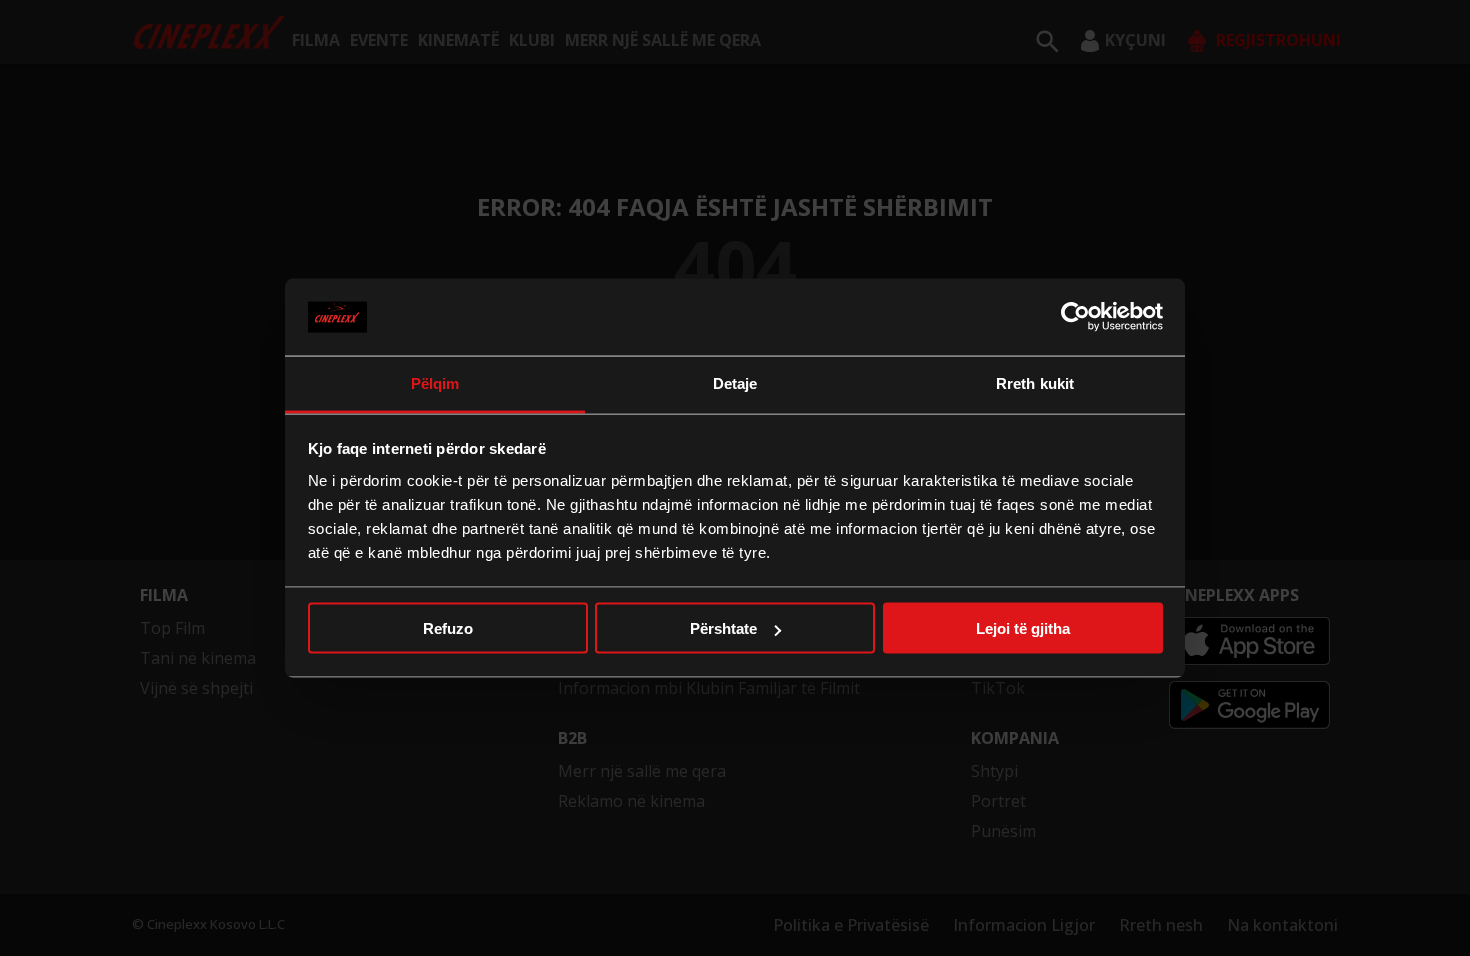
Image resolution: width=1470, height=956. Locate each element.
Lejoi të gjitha (1023, 628)
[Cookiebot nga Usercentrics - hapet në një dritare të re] (1075, 317)
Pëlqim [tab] (435, 382)
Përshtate (723, 628)
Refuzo (448, 628)
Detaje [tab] (735, 382)
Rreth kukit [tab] (1035, 382)
